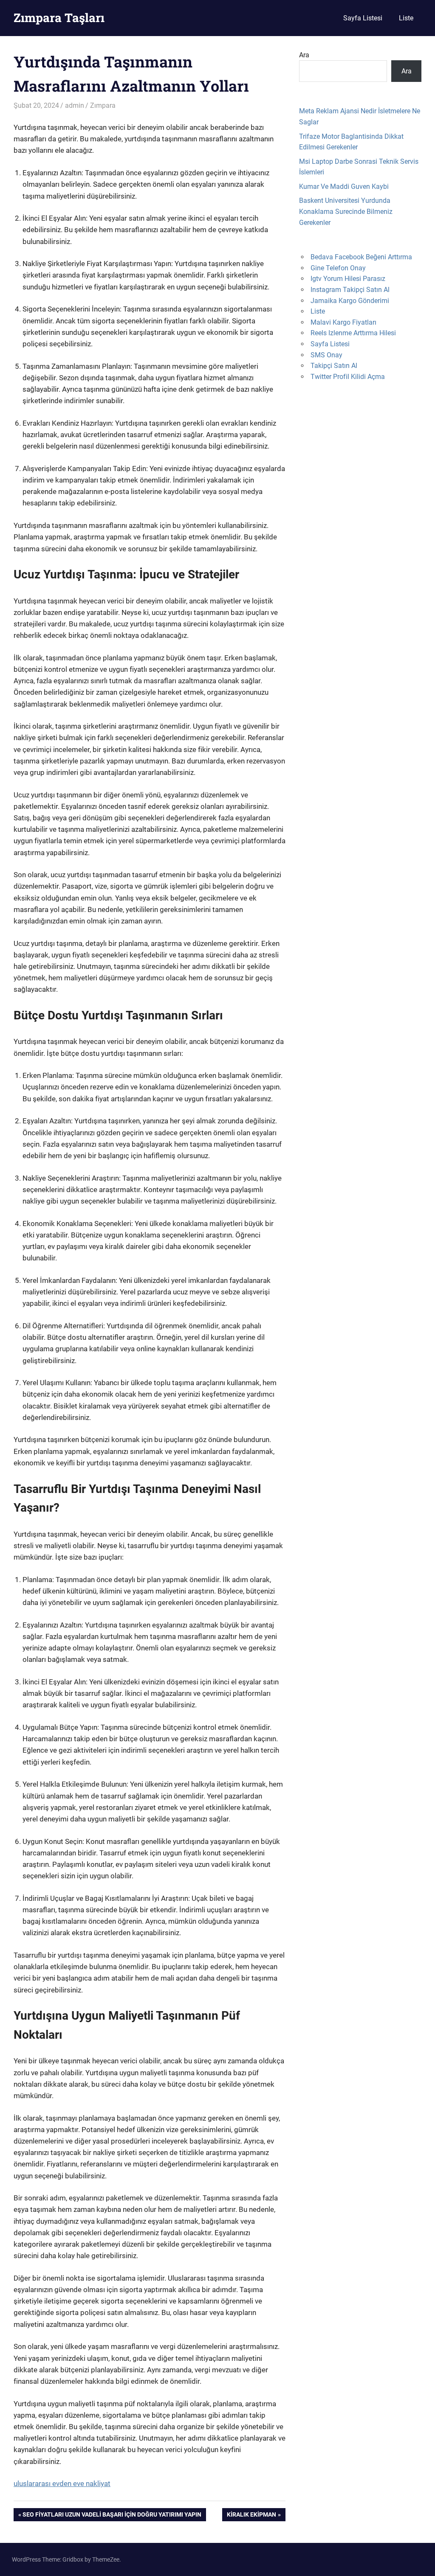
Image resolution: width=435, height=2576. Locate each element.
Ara (304, 55)
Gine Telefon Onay (338, 268)
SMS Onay (326, 355)
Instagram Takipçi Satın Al (350, 290)
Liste (406, 18)
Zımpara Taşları (59, 18)
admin (75, 105)
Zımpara (103, 105)
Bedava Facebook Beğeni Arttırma (361, 257)
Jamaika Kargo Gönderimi (350, 301)
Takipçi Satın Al (334, 366)
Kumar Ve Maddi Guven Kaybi (344, 187)
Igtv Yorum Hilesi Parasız (348, 279)
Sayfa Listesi (363, 18)
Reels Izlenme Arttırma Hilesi (353, 333)
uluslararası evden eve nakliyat (62, 2483)
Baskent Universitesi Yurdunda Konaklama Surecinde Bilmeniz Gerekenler (346, 211)
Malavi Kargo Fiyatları (343, 322)
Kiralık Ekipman (251, 2516)
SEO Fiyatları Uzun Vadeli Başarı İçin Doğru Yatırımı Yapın (112, 2516)
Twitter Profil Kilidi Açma (348, 377)
